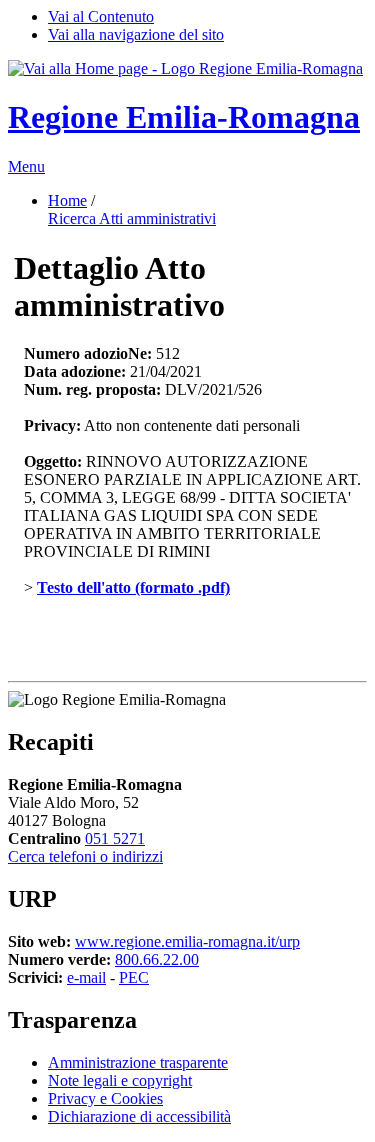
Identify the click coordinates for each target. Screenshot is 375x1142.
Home (67, 200)
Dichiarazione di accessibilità (139, 1116)
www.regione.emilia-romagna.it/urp (187, 941)
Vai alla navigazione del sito (136, 34)
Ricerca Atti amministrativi (132, 218)
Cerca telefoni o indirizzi (85, 856)
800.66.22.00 (157, 959)
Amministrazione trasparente (138, 1062)
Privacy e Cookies (105, 1098)
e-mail (86, 977)
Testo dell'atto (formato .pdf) (133, 587)
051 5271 (115, 838)
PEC (134, 977)
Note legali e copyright (120, 1080)
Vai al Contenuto (101, 16)
